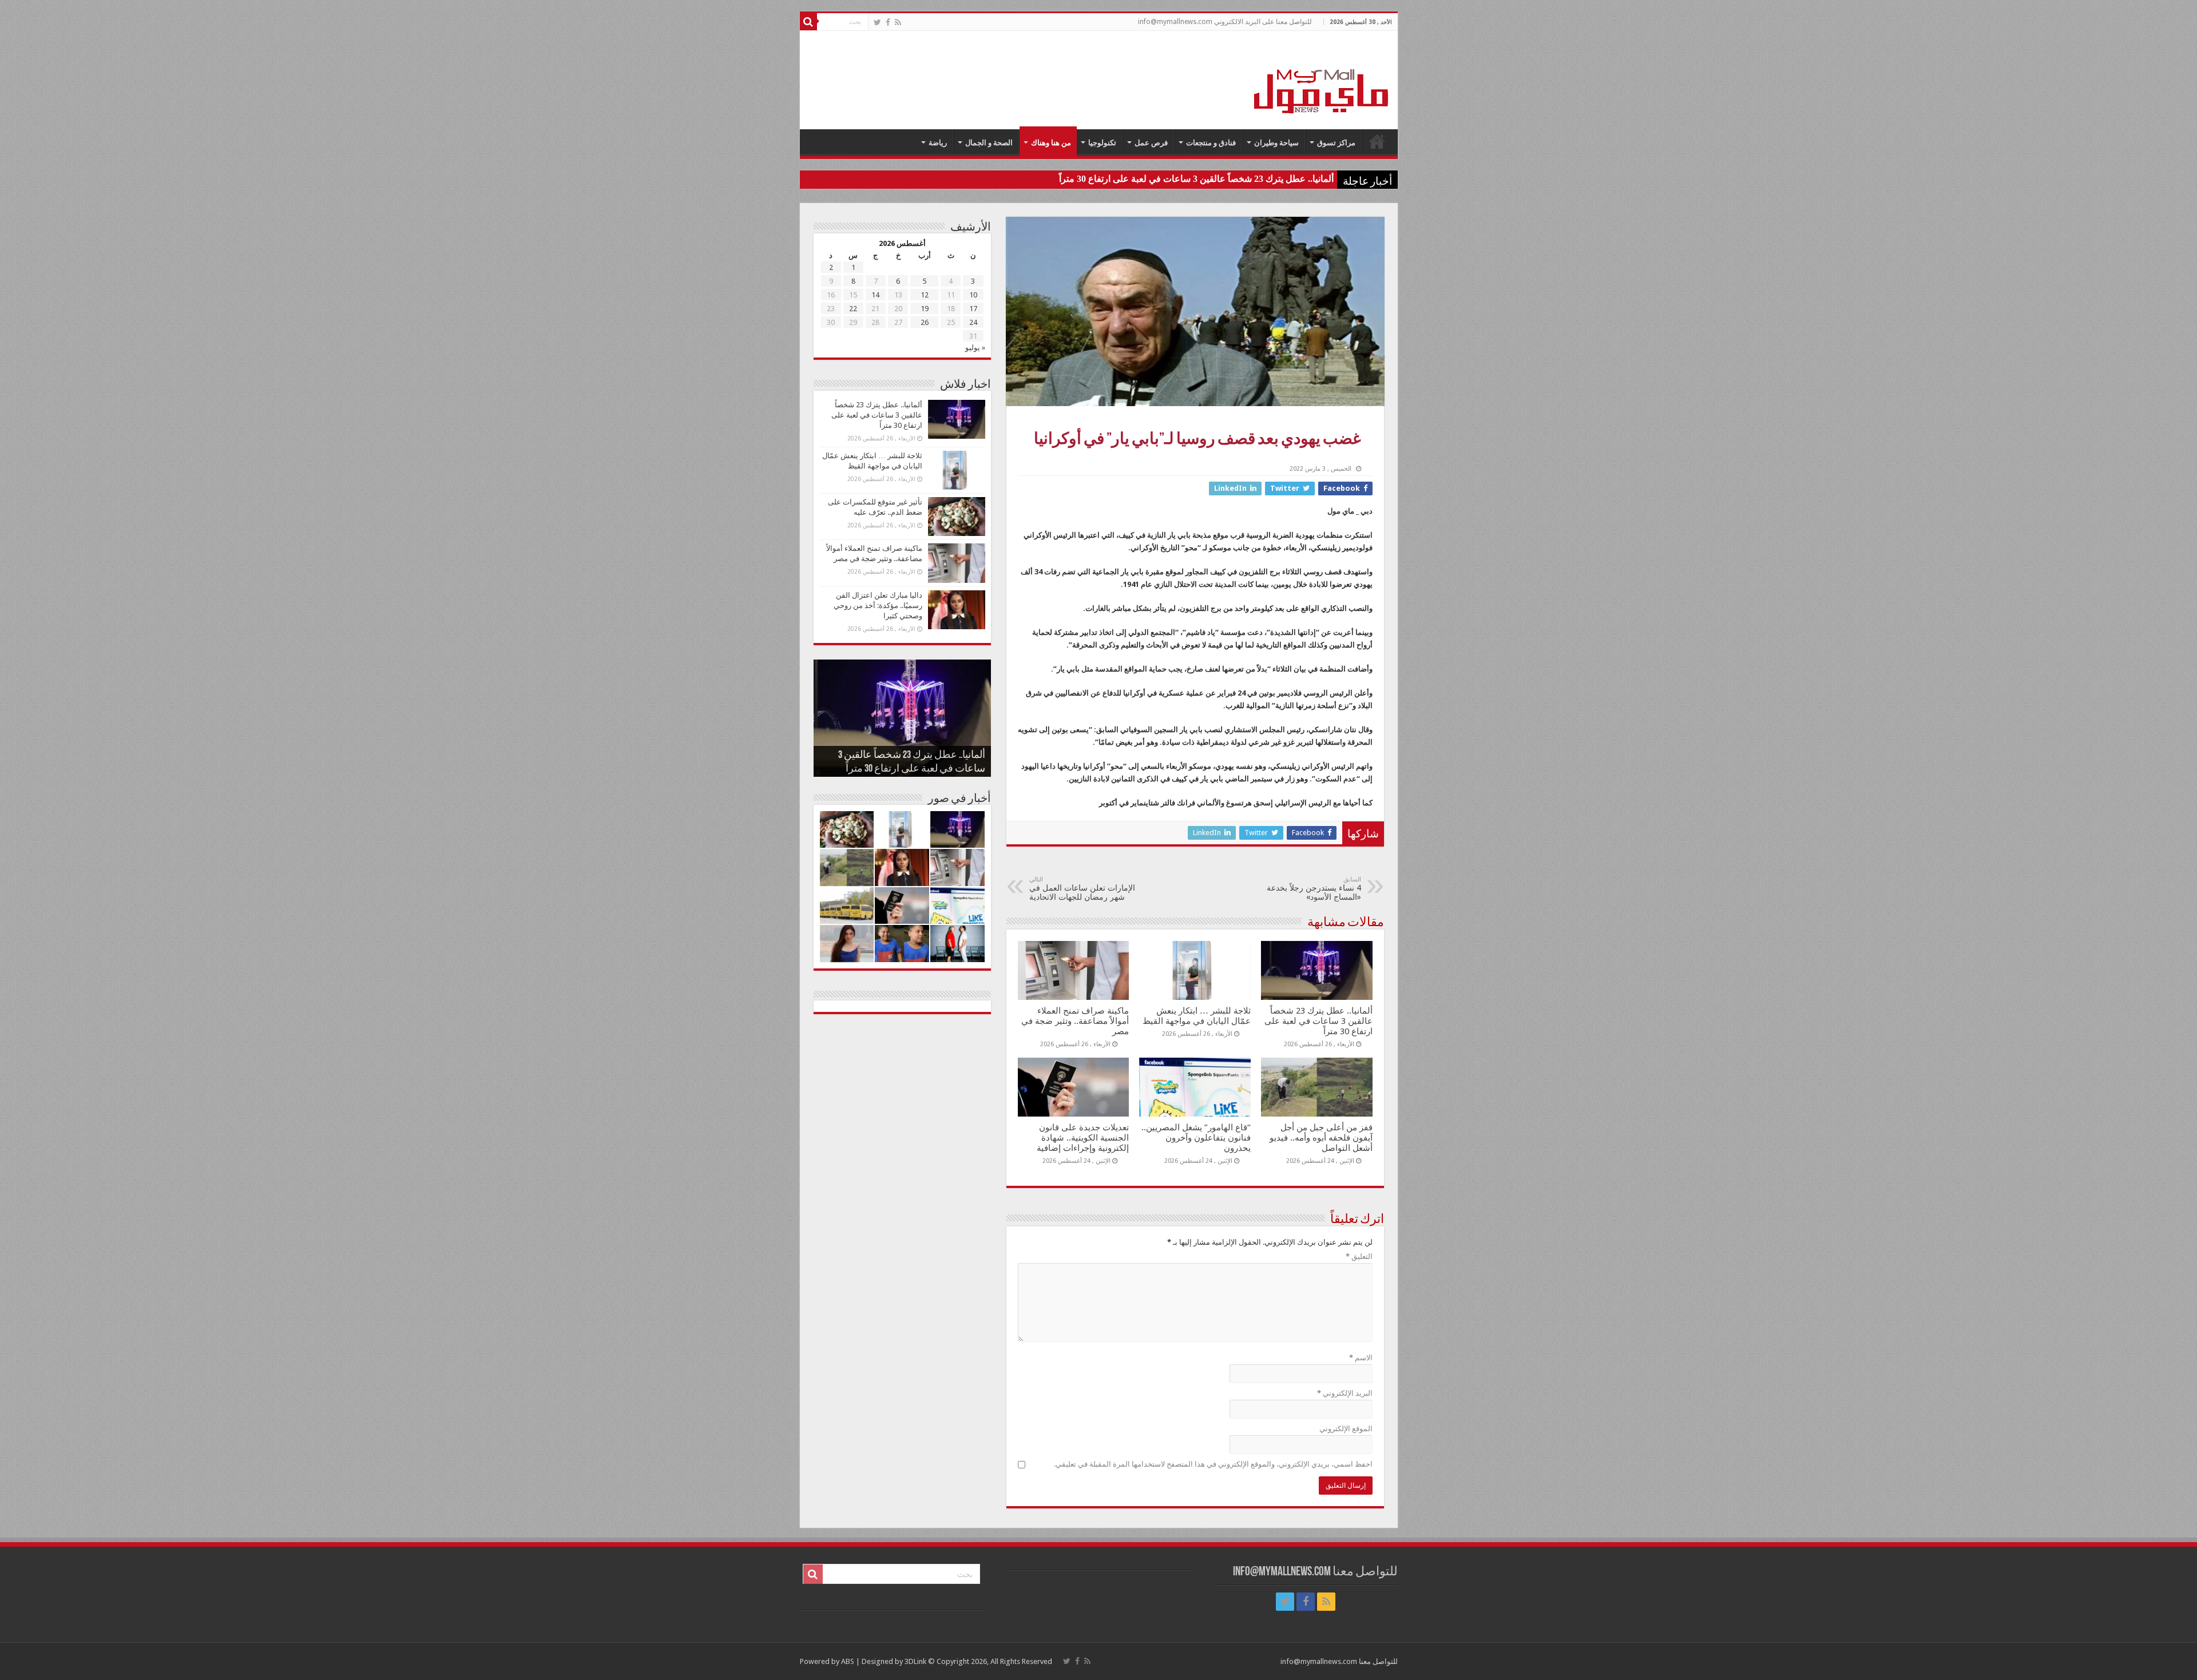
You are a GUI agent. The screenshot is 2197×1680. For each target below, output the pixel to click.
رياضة (938, 143)
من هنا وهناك (1051, 143)
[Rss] (898, 22)
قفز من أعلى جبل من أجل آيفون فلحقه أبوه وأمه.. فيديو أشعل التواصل (1321, 1138)
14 (875, 295)
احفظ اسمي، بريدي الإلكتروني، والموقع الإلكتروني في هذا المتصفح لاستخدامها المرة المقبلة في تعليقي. (1213, 1464)
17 (973, 309)
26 (925, 322)
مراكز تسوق (1336, 143)
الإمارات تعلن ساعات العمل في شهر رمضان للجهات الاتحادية (1082, 889)
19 (925, 309)
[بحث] (808, 22)
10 (973, 295)
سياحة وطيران (1276, 143)
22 (853, 309)
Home (1377, 141)
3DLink (915, 1661)
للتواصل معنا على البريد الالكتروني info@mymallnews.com (1225, 22)
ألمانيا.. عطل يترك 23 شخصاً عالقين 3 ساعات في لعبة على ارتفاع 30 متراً (1196, 179)
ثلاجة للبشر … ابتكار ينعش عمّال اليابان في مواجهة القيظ (1197, 1016)
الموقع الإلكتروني (1346, 1429)
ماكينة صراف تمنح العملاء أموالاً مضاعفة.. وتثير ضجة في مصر (1075, 1021)
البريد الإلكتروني (1345, 1393)
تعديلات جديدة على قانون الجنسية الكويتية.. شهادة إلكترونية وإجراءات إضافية (1083, 1138)
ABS (848, 1661)
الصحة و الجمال (989, 143)
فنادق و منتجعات (1211, 143)
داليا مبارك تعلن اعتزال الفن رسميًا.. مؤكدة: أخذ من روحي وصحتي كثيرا (878, 605)
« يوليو (975, 347)
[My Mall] (1322, 78)
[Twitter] (877, 22)
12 (925, 295)
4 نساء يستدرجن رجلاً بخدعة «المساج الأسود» (1314, 889)
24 (973, 322)
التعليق (1359, 1256)
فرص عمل (1151, 143)
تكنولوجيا (1102, 143)
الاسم (1361, 1358)
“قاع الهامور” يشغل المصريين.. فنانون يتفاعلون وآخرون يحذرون (1196, 1138)
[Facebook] (888, 22)
